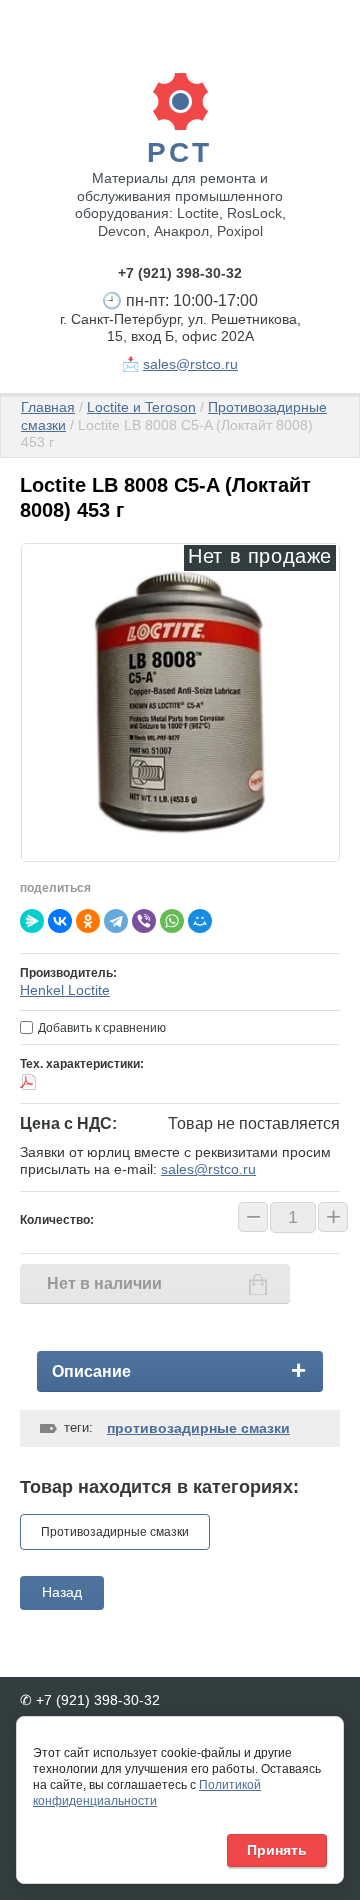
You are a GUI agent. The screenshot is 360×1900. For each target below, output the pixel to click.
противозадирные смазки (198, 1428)
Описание (91, 1371)
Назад (62, 1592)
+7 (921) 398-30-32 (180, 273)
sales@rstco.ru (190, 364)
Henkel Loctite (65, 990)
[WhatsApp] (172, 921)
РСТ (180, 152)
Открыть (88, 1082)
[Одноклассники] (88, 921)
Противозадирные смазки (115, 1532)
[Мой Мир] (200, 921)
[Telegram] (116, 921)
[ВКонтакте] (60, 921)
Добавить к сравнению (100, 1028)
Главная (48, 407)
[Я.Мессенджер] (32, 921)
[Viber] (144, 921)
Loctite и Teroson (141, 407)
